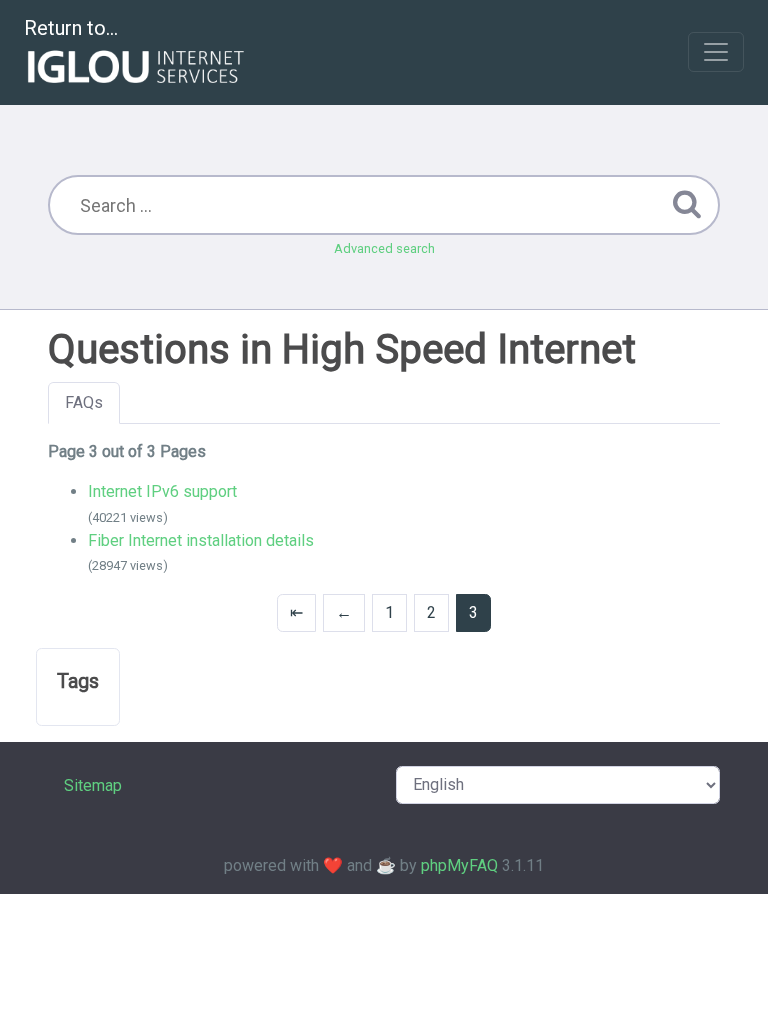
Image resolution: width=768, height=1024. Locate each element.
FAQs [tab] (84, 402)
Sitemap (93, 785)
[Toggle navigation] (716, 52)
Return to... (71, 28)
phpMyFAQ (459, 865)
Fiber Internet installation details (201, 540)
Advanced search (384, 248)
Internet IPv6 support (162, 491)
